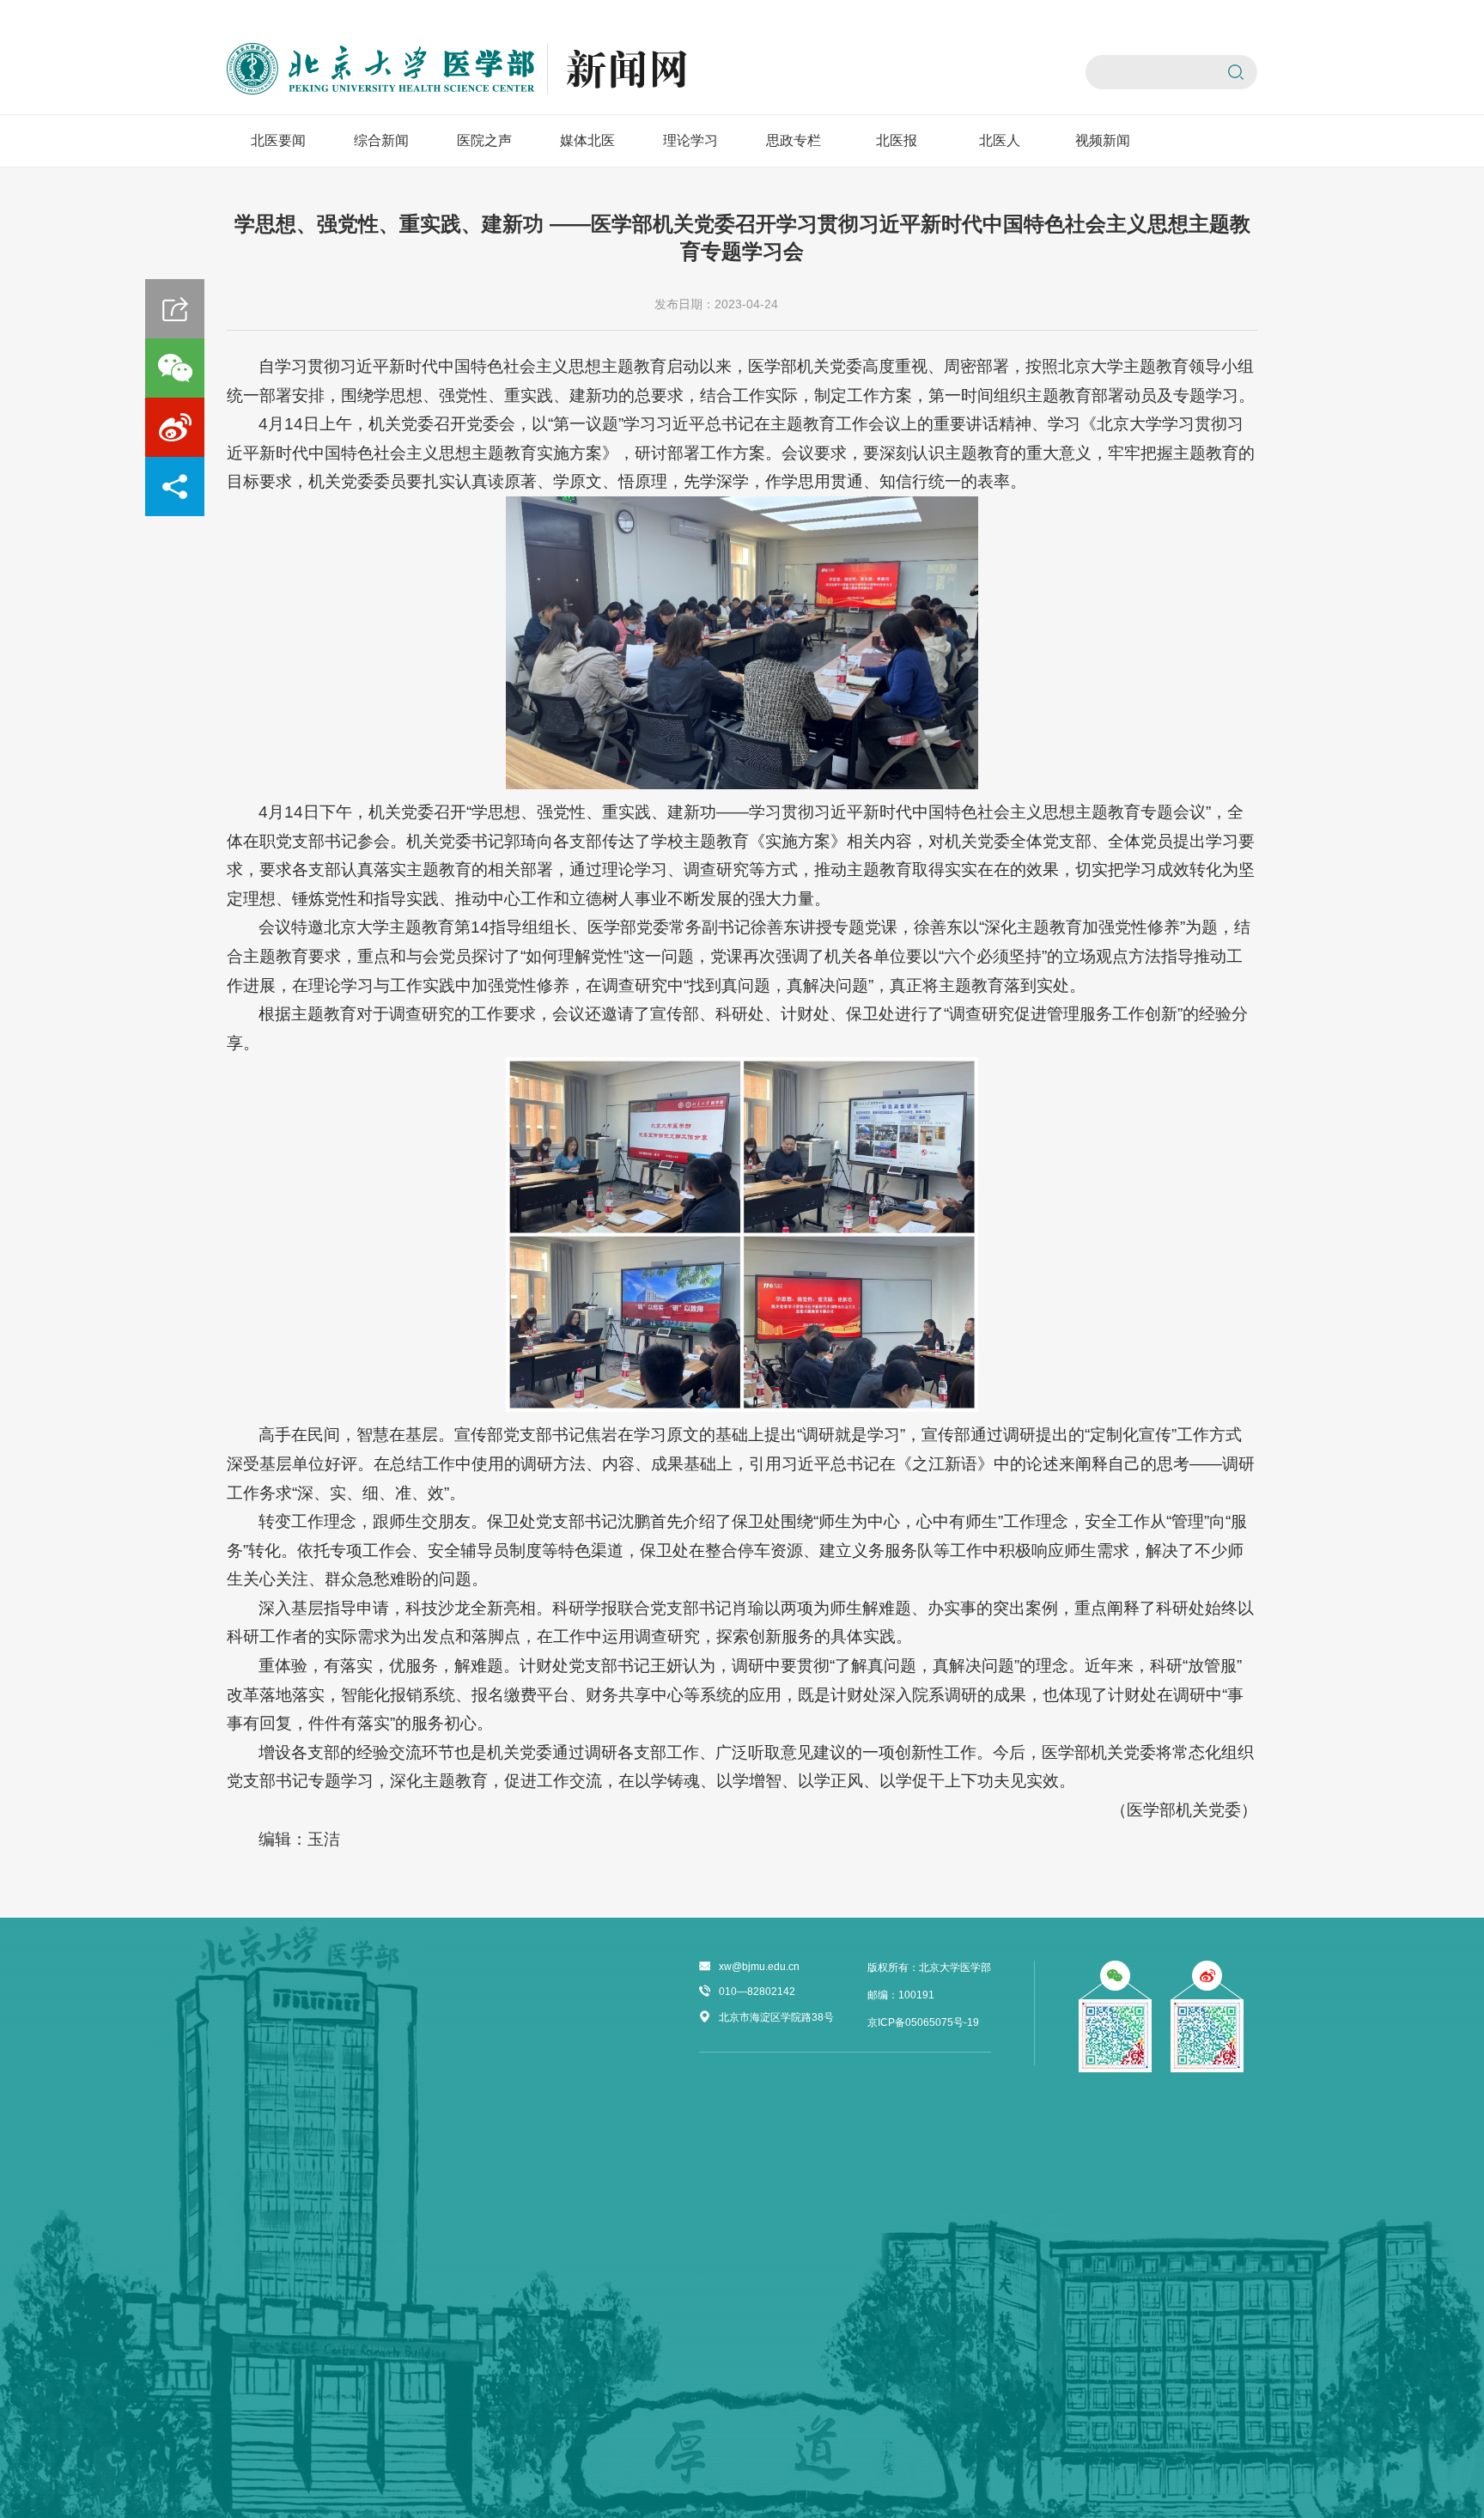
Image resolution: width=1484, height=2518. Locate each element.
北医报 (897, 140)
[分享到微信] (175, 368)
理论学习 (690, 140)
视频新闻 (1103, 140)
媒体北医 (587, 140)
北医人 (1000, 140)
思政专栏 (794, 140)
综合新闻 (381, 140)
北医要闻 (278, 140)
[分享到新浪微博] (175, 427)
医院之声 (484, 140)
